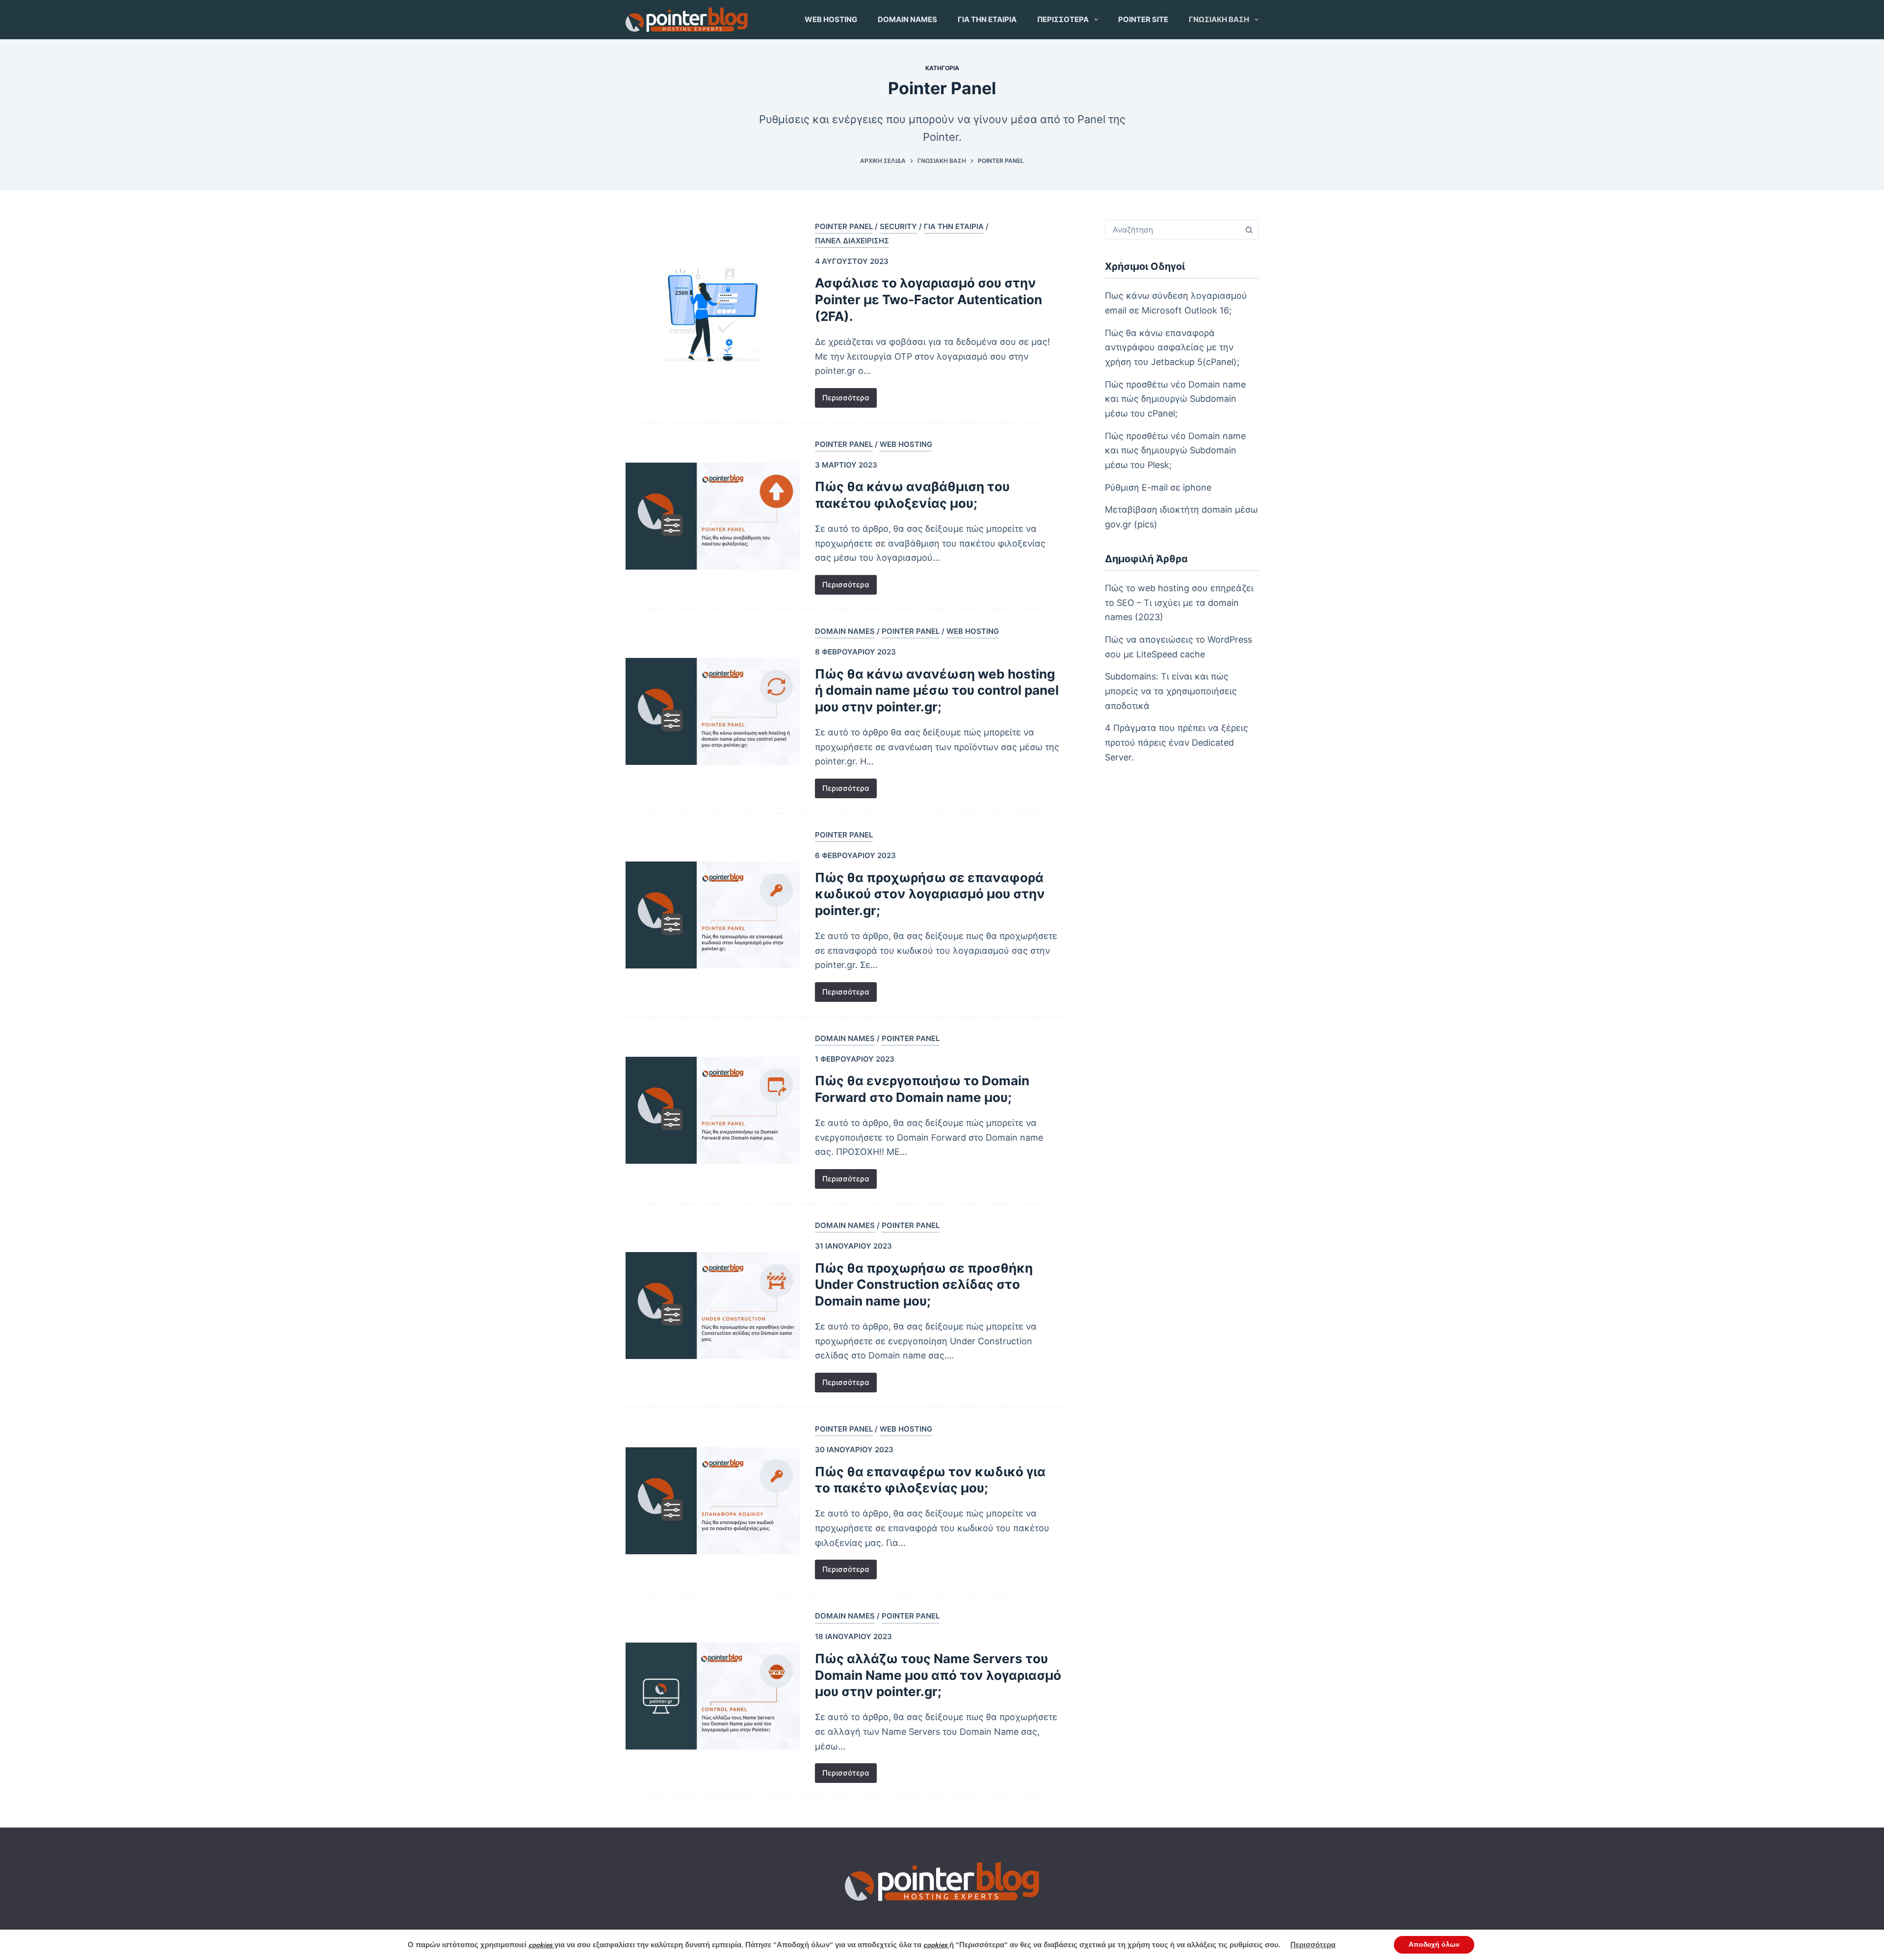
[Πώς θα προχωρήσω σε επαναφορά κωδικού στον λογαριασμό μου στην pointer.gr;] (713, 915)
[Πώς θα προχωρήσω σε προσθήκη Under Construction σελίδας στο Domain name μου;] (713, 1306)
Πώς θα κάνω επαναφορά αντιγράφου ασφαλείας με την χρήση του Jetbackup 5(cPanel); (1172, 347)
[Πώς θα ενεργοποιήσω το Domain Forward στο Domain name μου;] (713, 1110)
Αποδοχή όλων (1434, 1945)
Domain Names (907, 19)
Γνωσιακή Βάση (1219, 19)
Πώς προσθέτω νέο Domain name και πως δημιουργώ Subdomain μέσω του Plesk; (1175, 450)
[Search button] (1249, 230)
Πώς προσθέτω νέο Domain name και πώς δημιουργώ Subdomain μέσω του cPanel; (1175, 399)
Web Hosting (831, 19)
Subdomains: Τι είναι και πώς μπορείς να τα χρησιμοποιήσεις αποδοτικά (1171, 691)
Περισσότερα (1063, 19)
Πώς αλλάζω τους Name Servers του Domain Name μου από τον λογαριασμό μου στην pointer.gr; (938, 1675)
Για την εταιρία (987, 19)
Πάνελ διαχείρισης (852, 241)
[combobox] (1172, 230)
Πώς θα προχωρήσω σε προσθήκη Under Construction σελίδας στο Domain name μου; (924, 1285)
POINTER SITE (1143, 19)
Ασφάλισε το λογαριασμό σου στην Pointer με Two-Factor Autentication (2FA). (929, 300)
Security (898, 226)
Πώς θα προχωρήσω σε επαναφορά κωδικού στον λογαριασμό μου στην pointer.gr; (930, 894)
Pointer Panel (844, 226)
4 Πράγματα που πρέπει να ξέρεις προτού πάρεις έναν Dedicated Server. (1177, 742)
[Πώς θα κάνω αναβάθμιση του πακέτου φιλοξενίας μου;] (713, 516)
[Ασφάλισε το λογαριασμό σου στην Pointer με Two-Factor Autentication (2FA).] (713, 314)
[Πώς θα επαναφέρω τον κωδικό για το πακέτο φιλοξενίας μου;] (713, 1501)
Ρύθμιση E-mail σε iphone (1158, 487)
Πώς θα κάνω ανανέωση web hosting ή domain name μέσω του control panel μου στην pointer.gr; (937, 691)
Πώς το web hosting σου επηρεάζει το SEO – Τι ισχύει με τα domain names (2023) (1179, 602)
